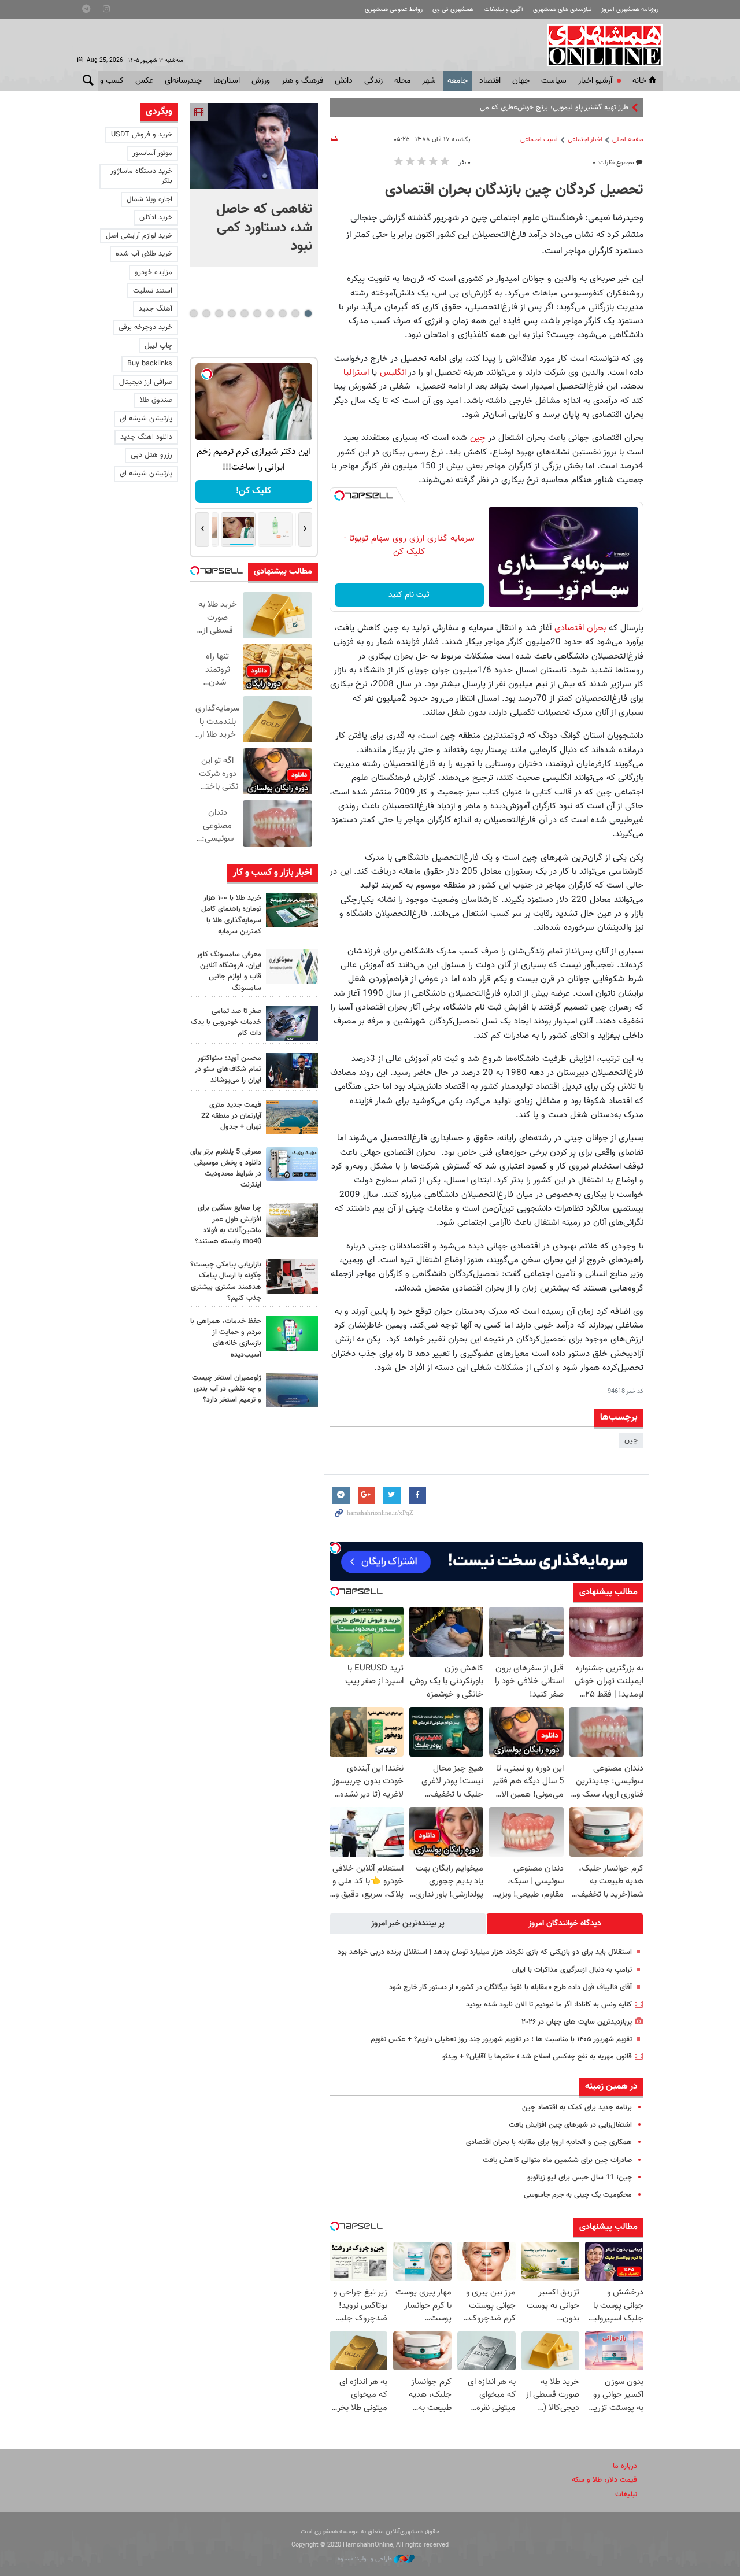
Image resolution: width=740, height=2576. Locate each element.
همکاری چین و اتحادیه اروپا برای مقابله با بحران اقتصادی (549, 2142)
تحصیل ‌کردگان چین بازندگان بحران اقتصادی (514, 190)
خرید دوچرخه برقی (145, 327)
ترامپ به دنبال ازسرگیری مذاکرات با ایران (571, 1970)
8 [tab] (219, 313)
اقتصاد (490, 81)
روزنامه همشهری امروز (630, 10)
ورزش (261, 81)
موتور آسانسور (152, 153)
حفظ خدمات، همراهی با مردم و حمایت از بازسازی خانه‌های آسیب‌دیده (226, 1338)
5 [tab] (257, 313)
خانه (639, 81)
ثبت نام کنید (409, 595)
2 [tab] (295, 313)
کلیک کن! (254, 491)
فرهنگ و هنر (302, 81)
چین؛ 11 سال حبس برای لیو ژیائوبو (580, 2178)
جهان (521, 81)
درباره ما (625, 2466)
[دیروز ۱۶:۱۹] (292, 1164)
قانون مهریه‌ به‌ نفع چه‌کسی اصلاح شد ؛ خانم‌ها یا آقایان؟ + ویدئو (537, 2057)
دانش (344, 81)
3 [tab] (282, 313)
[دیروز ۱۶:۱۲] (292, 1333)
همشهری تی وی (453, 10)
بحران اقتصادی (579, 628)
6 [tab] (244, 313)
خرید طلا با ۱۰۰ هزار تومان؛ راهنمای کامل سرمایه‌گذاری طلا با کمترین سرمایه (231, 915)
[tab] (565, 1924)
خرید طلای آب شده (144, 254)
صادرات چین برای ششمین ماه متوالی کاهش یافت (557, 2160)
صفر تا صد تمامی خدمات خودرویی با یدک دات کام (226, 1022)
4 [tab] (270, 313)
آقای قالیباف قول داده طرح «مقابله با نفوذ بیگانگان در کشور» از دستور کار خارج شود (510, 1987)
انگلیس (393, 372)
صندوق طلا (156, 400)
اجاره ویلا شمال (149, 199)
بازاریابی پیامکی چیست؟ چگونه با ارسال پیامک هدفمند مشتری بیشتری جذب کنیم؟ (226, 1281)
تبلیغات (626, 2494)
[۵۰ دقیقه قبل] (292, 1023)
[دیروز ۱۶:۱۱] (292, 1390)
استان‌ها (227, 81)
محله (402, 81)
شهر (429, 81)
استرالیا (358, 372)
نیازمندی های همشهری (562, 10)
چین (476, 438)
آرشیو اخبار (595, 81)
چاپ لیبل (158, 346)
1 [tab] (308, 313)
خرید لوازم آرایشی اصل (139, 236)
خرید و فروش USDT (142, 135)
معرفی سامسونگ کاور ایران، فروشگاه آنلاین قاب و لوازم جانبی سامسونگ (229, 971)
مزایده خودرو (153, 272)
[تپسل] (339, 496)
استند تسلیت (153, 291)
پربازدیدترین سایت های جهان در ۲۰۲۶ (577, 2022)
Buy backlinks (150, 364)
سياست (554, 81)
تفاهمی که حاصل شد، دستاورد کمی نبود (264, 228)
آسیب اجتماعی (539, 140)
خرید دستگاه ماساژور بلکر (141, 176)
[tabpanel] (254, 185)
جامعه (458, 81)
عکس (144, 81)
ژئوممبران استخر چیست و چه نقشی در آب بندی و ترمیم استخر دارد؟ (227, 1389)
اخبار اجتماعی (585, 140)
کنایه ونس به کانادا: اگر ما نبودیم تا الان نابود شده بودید (549, 2005)
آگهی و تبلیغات (504, 10)
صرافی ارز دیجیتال (146, 382)
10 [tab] (194, 313)
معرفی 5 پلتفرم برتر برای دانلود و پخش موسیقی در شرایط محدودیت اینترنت (226, 1169)
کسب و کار (106, 81)
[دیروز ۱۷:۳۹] (292, 1070)
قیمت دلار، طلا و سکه (604, 2480)
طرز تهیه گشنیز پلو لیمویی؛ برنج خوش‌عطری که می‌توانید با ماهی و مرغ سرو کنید (509, 108)
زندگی (373, 81)
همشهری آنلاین (599, 45)
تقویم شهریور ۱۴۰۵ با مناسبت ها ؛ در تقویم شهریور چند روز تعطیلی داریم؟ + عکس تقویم (501, 2039)
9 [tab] (206, 313)
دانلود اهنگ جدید (146, 437)
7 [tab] (232, 313)
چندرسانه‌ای (183, 81)
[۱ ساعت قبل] (254, 146)
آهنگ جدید (156, 309)
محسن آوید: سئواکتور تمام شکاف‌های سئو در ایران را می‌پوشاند (228, 1069)
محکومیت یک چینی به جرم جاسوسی (578, 2195)
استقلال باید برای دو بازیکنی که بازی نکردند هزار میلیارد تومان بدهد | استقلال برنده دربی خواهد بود (485, 1952)
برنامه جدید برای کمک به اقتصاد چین (577, 2108)
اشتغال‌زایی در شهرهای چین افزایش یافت (570, 2125)
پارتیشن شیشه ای (146, 419)
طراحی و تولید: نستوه (366, 2559)
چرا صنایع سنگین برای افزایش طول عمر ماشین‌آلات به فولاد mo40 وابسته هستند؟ (228, 1225)
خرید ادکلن (156, 217)
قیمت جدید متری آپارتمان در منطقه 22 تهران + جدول (231, 1116)
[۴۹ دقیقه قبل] (292, 910)
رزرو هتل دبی (151, 455)
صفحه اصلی (628, 140)
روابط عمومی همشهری (394, 10)
